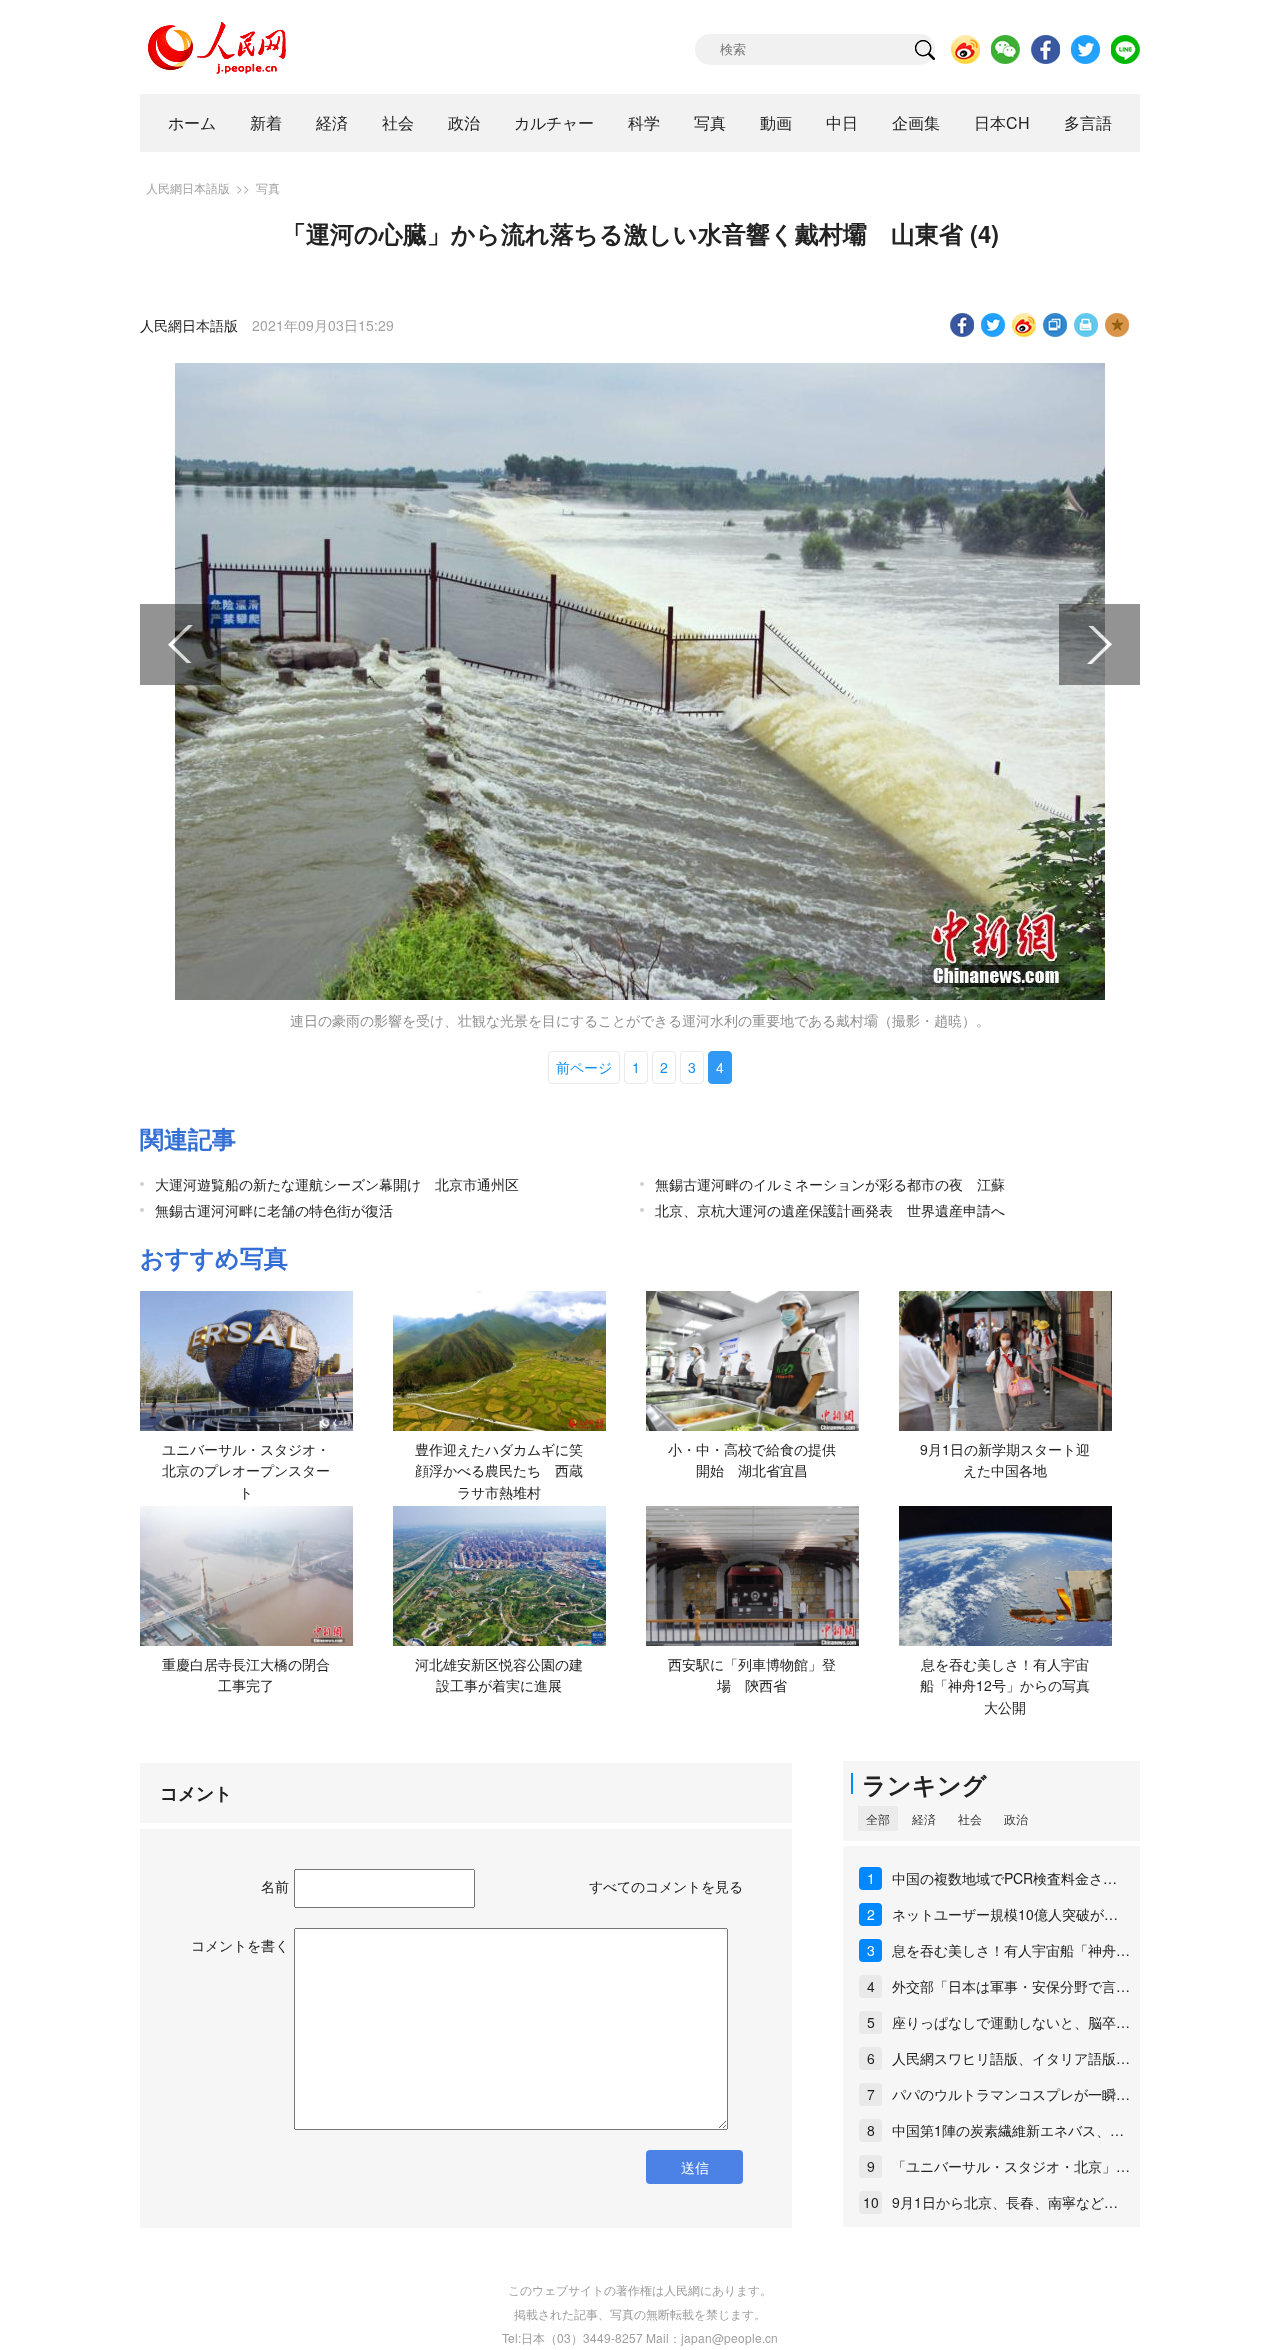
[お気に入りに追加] (1117, 325)
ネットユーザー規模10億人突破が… (1005, 1914)
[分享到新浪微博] (1024, 325)
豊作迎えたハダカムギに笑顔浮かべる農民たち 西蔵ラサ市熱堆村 (499, 1470)
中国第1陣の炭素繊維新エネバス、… (1008, 2130)
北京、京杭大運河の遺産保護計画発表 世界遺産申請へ (830, 1210)
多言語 (1088, 122)
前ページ (584, 1067)
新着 (266, 122)
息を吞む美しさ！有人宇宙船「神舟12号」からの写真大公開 (1005, 1685)
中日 (842, 122)
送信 (695, 2167)
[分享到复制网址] (1055, 325)
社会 (398, 122)
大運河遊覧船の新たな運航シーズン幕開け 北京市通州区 (337, 1184)
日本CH (1002, 122)
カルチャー (554, 122)
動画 (776, 122)
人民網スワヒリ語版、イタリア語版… (1011, 2058)
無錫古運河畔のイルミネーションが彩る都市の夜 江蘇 (830, 1184)
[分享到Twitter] (993, 325)
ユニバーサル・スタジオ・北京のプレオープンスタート (246, 1470)
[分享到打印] (1086, 325)
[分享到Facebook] (962, 325)
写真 (710, 122)
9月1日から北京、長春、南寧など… (1005, 2202)
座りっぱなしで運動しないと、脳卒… (1011, 2022)
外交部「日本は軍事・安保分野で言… (1011, 1986)
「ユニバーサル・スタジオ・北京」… (1011, 2166)
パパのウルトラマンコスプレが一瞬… (1011, 2094)
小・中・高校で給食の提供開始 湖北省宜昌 (752, 1460)
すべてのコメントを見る (666, 1886)
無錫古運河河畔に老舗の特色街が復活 (274, 1210)
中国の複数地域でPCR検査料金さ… (1004, 1878)
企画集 (916, 122)
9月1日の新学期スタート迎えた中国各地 (1005, 1460)
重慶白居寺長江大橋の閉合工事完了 (246, 1675)
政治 (464, 122)
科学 (644, 122)
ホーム (192, 122)
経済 (332, 122)
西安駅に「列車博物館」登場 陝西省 (752, 1675)
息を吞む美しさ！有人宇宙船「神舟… (1011, 1950)
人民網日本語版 (188, 187)
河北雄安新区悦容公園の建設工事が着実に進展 (499, 1675)
